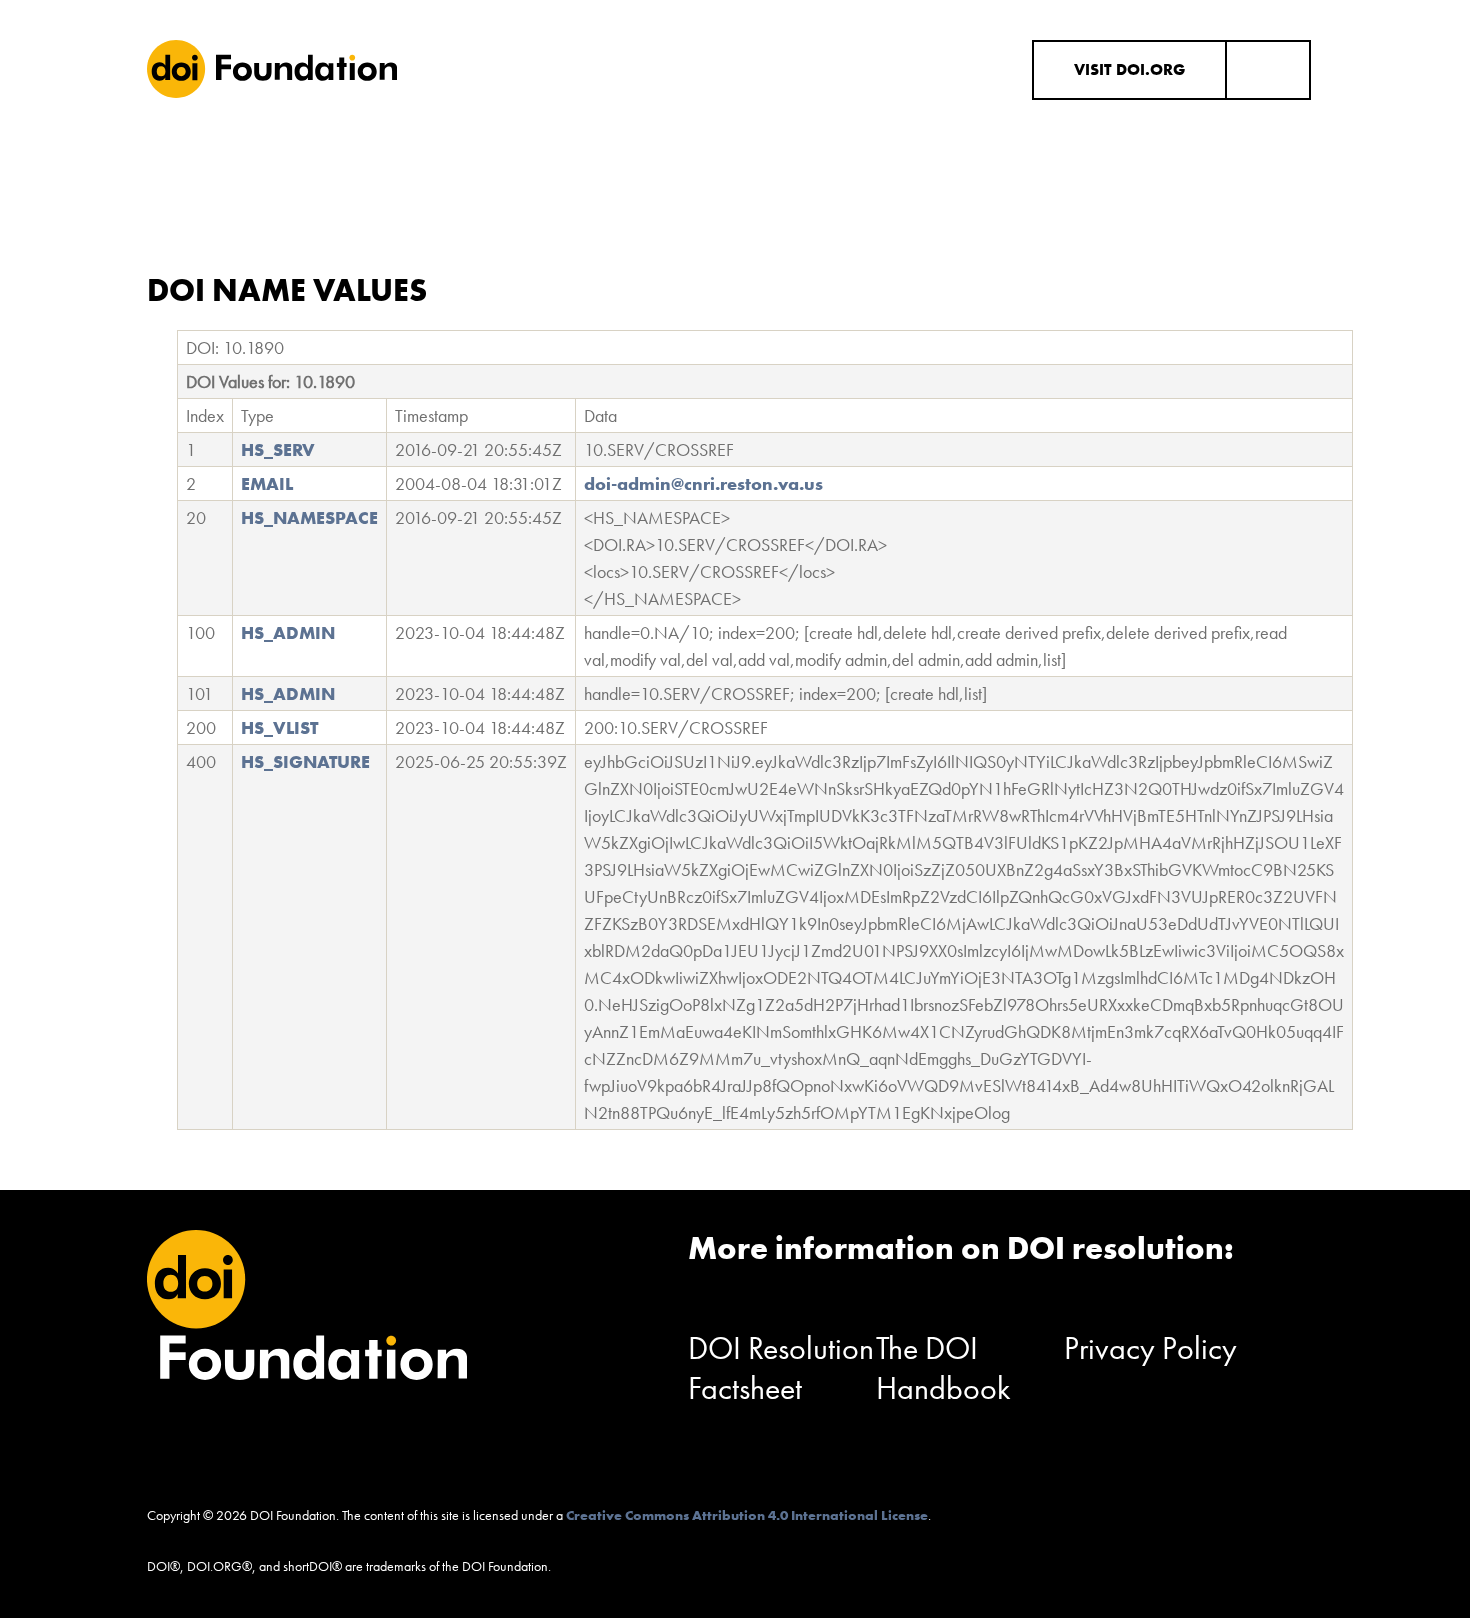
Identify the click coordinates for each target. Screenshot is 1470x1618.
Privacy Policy (1150, 1348)
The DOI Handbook (943, 1368)
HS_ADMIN (288, 632)
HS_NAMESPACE (309, 517)
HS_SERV (278, 449)
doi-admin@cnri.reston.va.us (703, 483)
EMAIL (267, 483)
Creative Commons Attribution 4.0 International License (747, 1515)
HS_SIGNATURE (305, 761)
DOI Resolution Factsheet (781, 1368)
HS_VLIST (279, 727)
